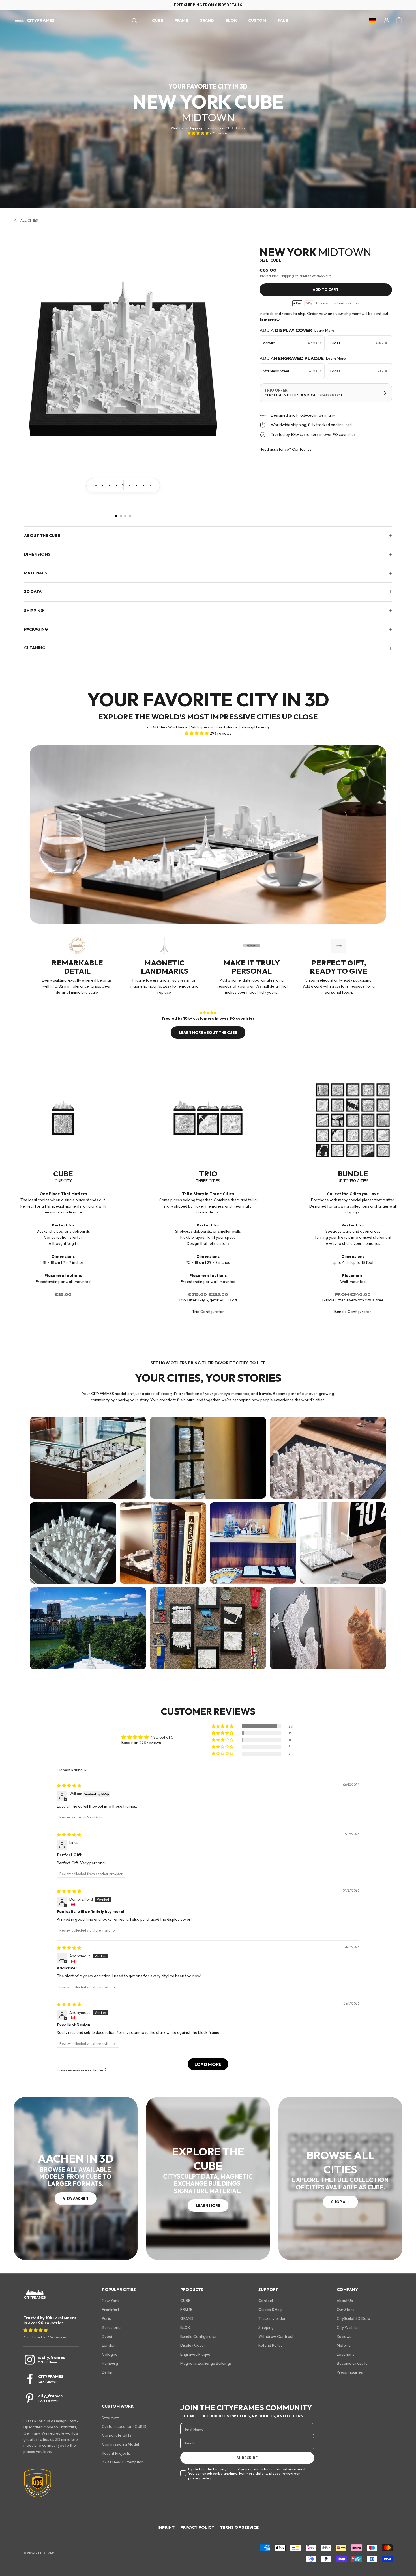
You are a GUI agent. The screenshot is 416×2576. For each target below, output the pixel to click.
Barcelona (111, 2327)
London (109, 2345)
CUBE (157, 21)
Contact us (302, 449)
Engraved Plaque (195, 2354)
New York (110, 2301)
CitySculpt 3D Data (353, 2318)
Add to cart (326, 290)
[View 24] (116, 485)
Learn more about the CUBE (208, 1032)
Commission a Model (120, 2444)
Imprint (166, 2527)
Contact (266, 2301)
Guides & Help (271, 2310)
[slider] (123, 485)
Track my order (272, 2318)
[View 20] (89, 485)
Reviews (344, 2336)
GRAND (207, 21)
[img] (69, 1786)
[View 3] (137, 485)
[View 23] (110, 485)
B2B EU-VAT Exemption (123, 2462)
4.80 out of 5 (162, 1737)
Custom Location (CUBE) (124, 2426)
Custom (257, 21)
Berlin (107, 2372)
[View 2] (130, 485)
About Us (345, 2301)
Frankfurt (111, 2310)
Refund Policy (270, 2345)
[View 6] (157, 485)
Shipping (266, 2327)
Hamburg (110, 2363)
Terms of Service (239, 2527)
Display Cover (193, 2345)
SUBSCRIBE (247, 2458)
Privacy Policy (197, 2527)
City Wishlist (348, 2327)
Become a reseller (353, 2363)
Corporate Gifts (117, 2435)
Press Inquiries (350, 2372)
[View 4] (143, 485)
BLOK (231, 21)
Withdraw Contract (276, 2336)
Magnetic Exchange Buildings (206, 2363)
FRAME (181, 21)
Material (344, 2345)
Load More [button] (208, 2064)
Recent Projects (116, 2453)
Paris (106, 2318)
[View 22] (103, 485)
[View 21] (96, 485)
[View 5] (150, 485)
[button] (199, 133)
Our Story (346, 2310)
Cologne (110, 2354)
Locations (346, 2354)
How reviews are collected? (82, 2070)
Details (234, 5)
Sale (283, 21)
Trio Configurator (208, 1312)
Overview (111, 2417)
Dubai (107, 2336)
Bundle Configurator (353, 1312)
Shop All (340, 2202)
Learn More (324, 330)
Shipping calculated (296, 276)
